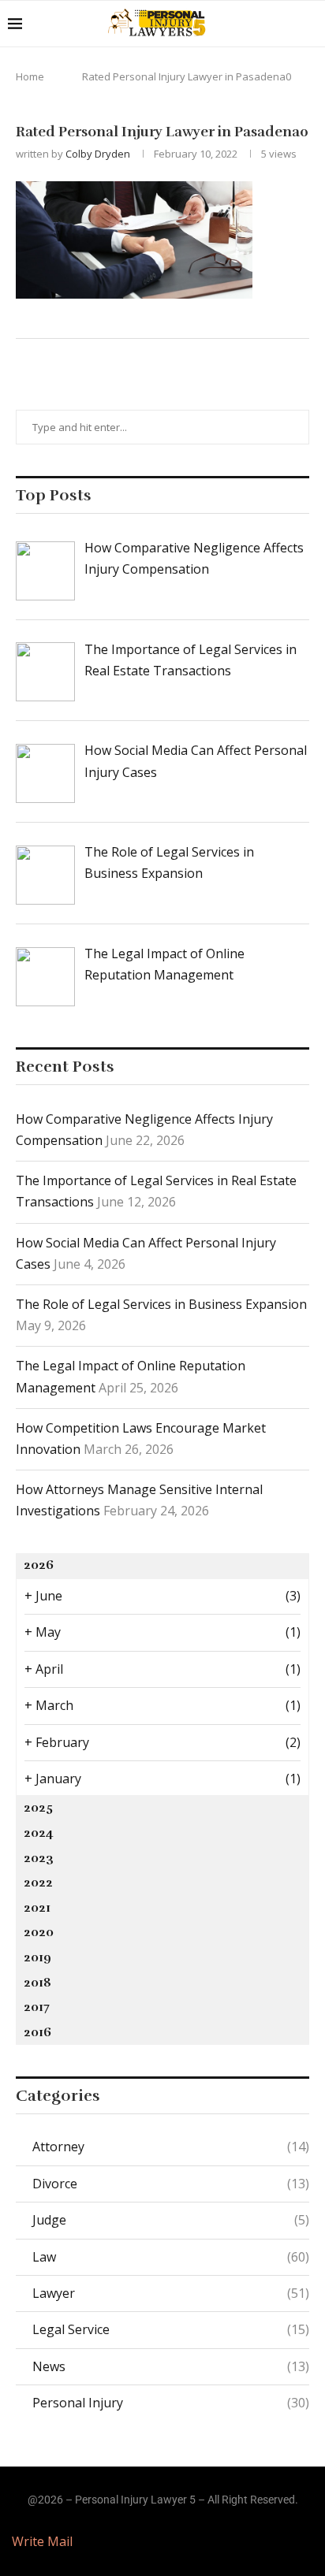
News (171, 2366)
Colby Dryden (98, 154)
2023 (39, 1858)
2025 (38, 1808)
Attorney (171, 2147)
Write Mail (42, 2541)
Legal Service (171, 2329)
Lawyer (171, 2293)
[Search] (309, 24)
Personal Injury (171, 2403)
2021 (37, 1908)
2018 (37, 1983)
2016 (37, 2032)
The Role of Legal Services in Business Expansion (161, 1304)
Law (171, 2257)
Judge (171, 2220)
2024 (39, 1833)
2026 (39, 1565)
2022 (38, 1883)
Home (30, 76)
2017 (37, 2007)
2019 (37, 1957)
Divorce (171, 2184)
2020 (39, 1932)
